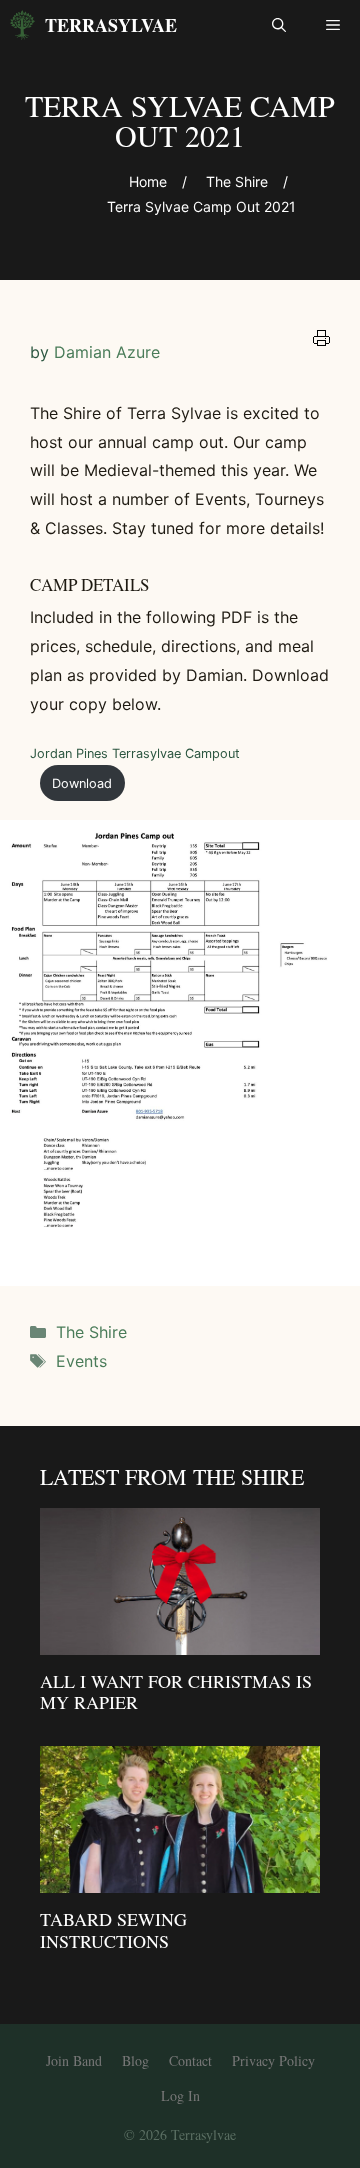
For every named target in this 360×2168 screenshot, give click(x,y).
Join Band (74, 2060)
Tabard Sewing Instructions (113, 1930)
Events (81, 1361)
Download (82, 783)
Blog (135, 2060)
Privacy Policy (273, 2060)
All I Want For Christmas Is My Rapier (176, 1692)
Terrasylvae (111, 25)
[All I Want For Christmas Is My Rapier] (180, 1641)
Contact (190, 2060)
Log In (180, 2095)
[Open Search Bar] (279, 25)
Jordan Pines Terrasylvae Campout (135, 753)
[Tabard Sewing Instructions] (180, 1879)
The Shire (91, 1332)
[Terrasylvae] (22, 25)
